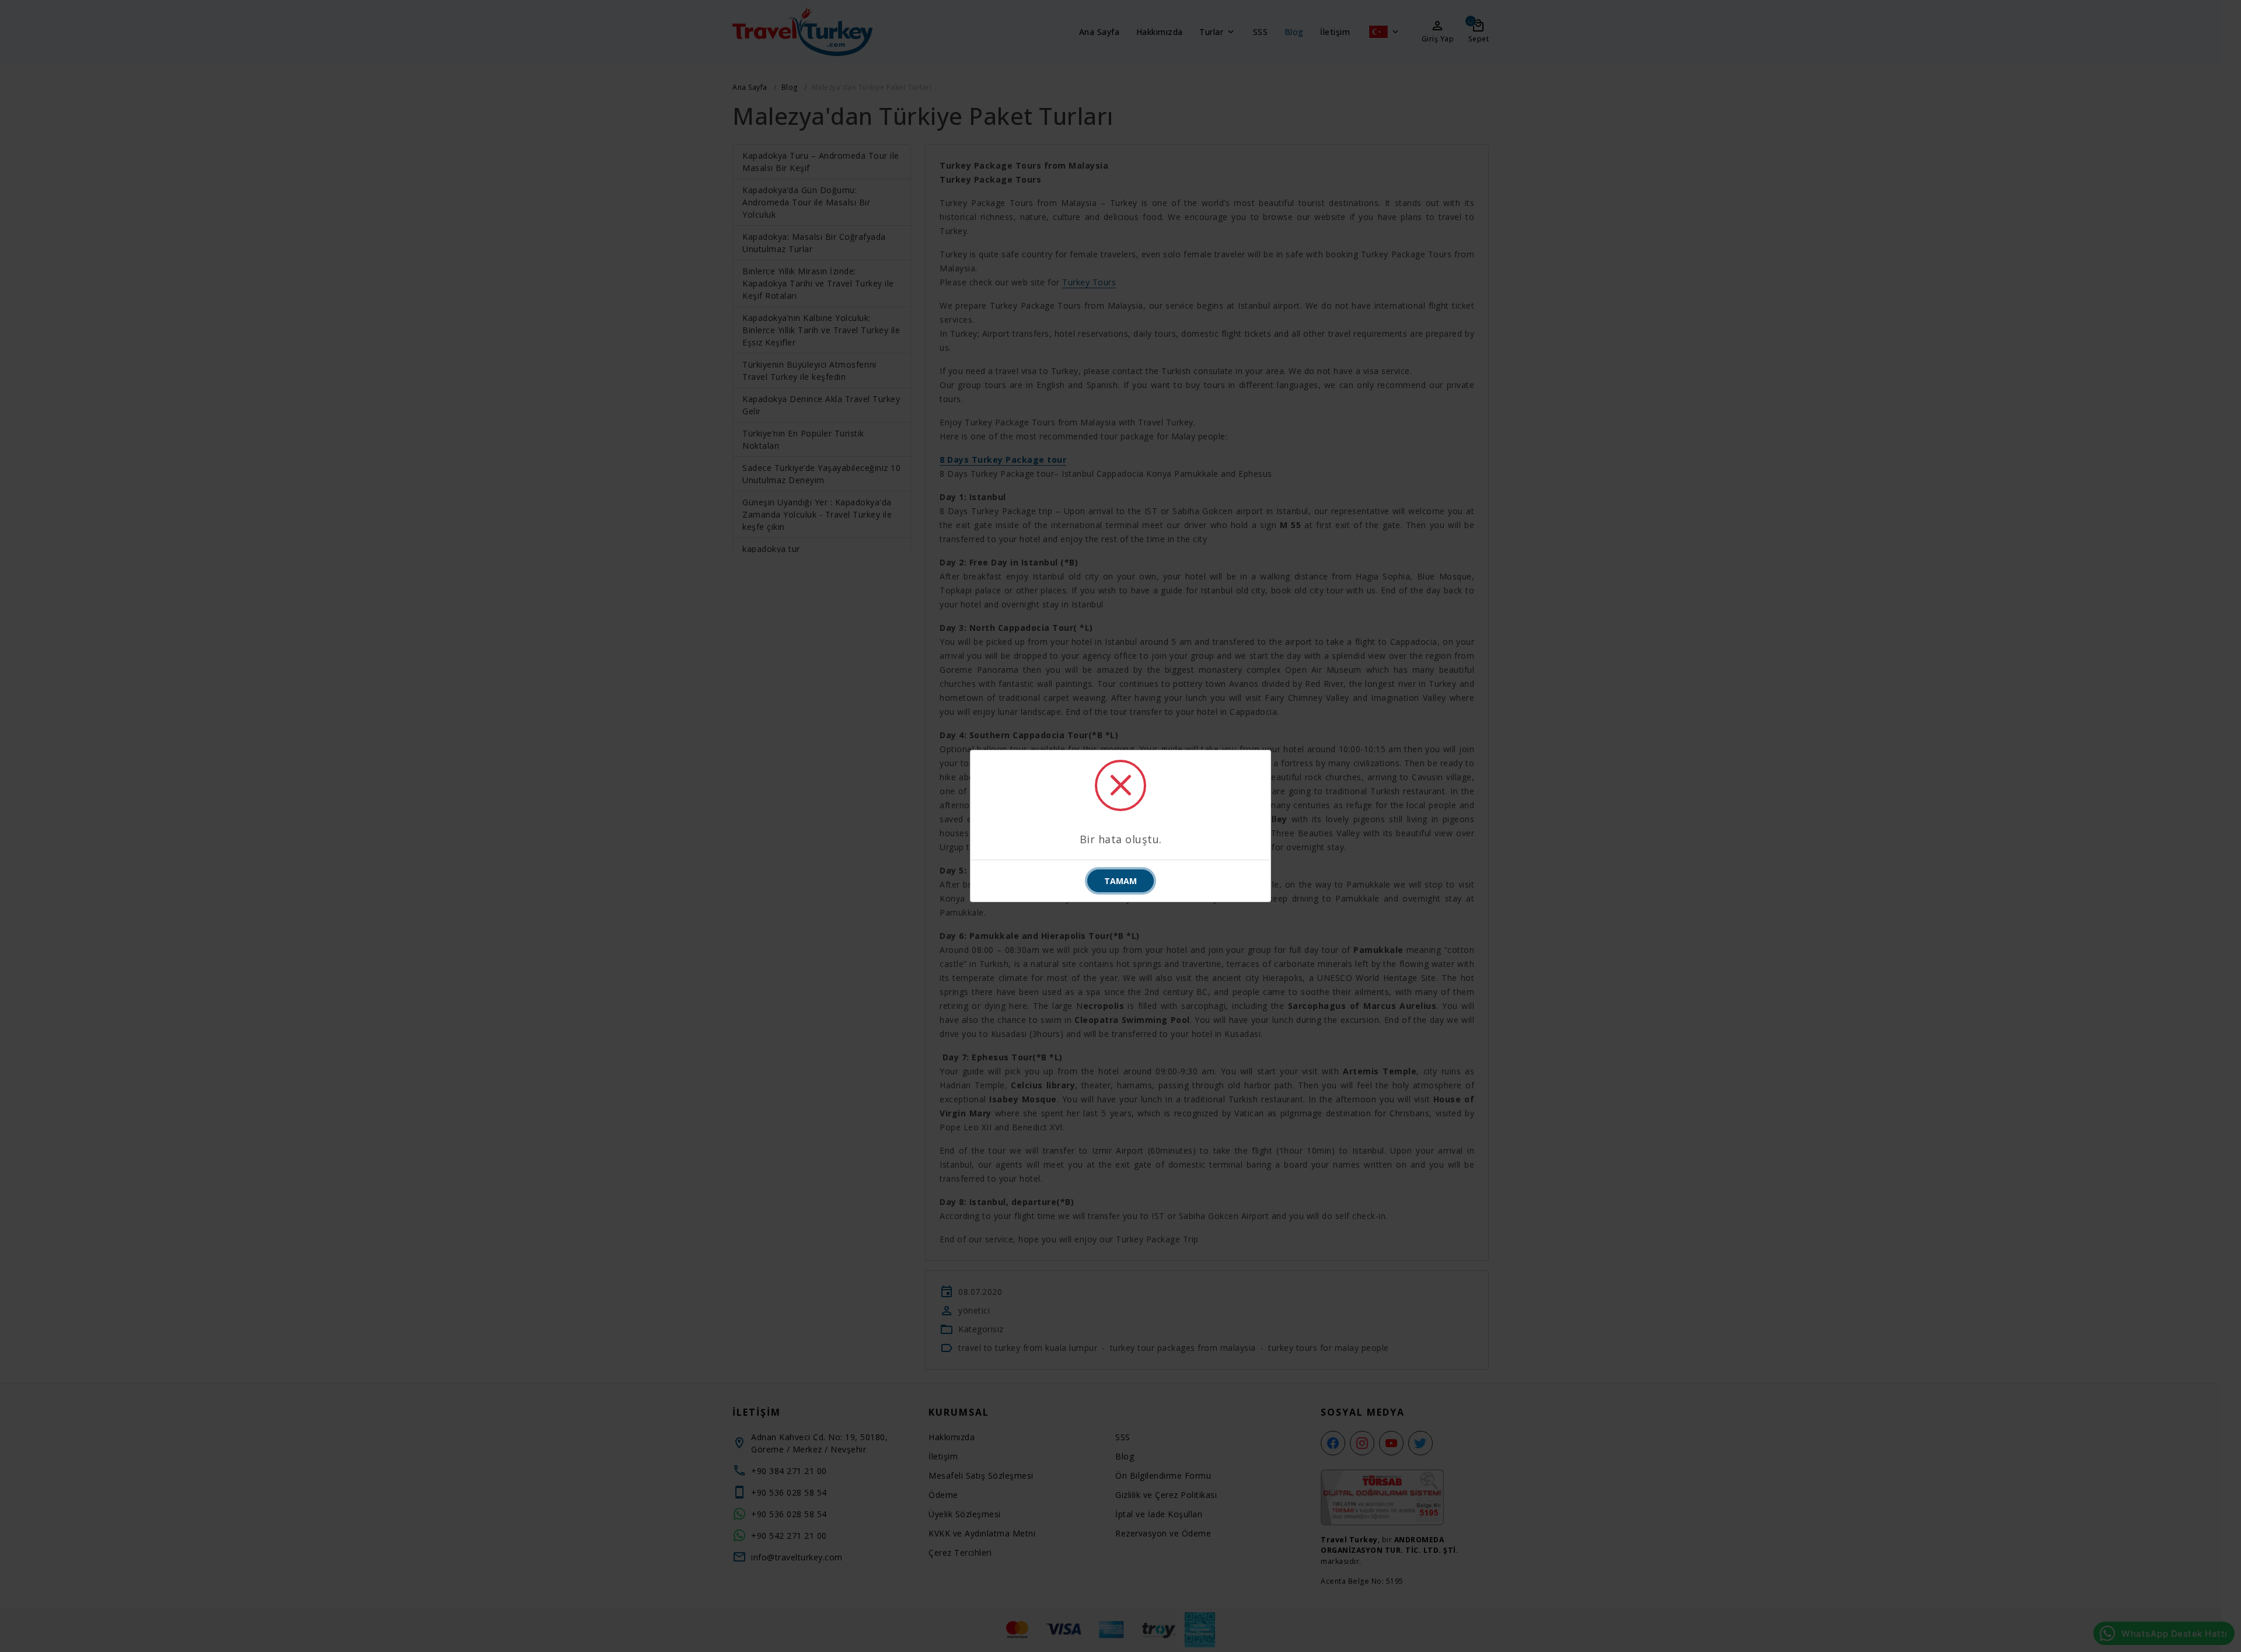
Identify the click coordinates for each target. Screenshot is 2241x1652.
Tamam (1120, 881)
